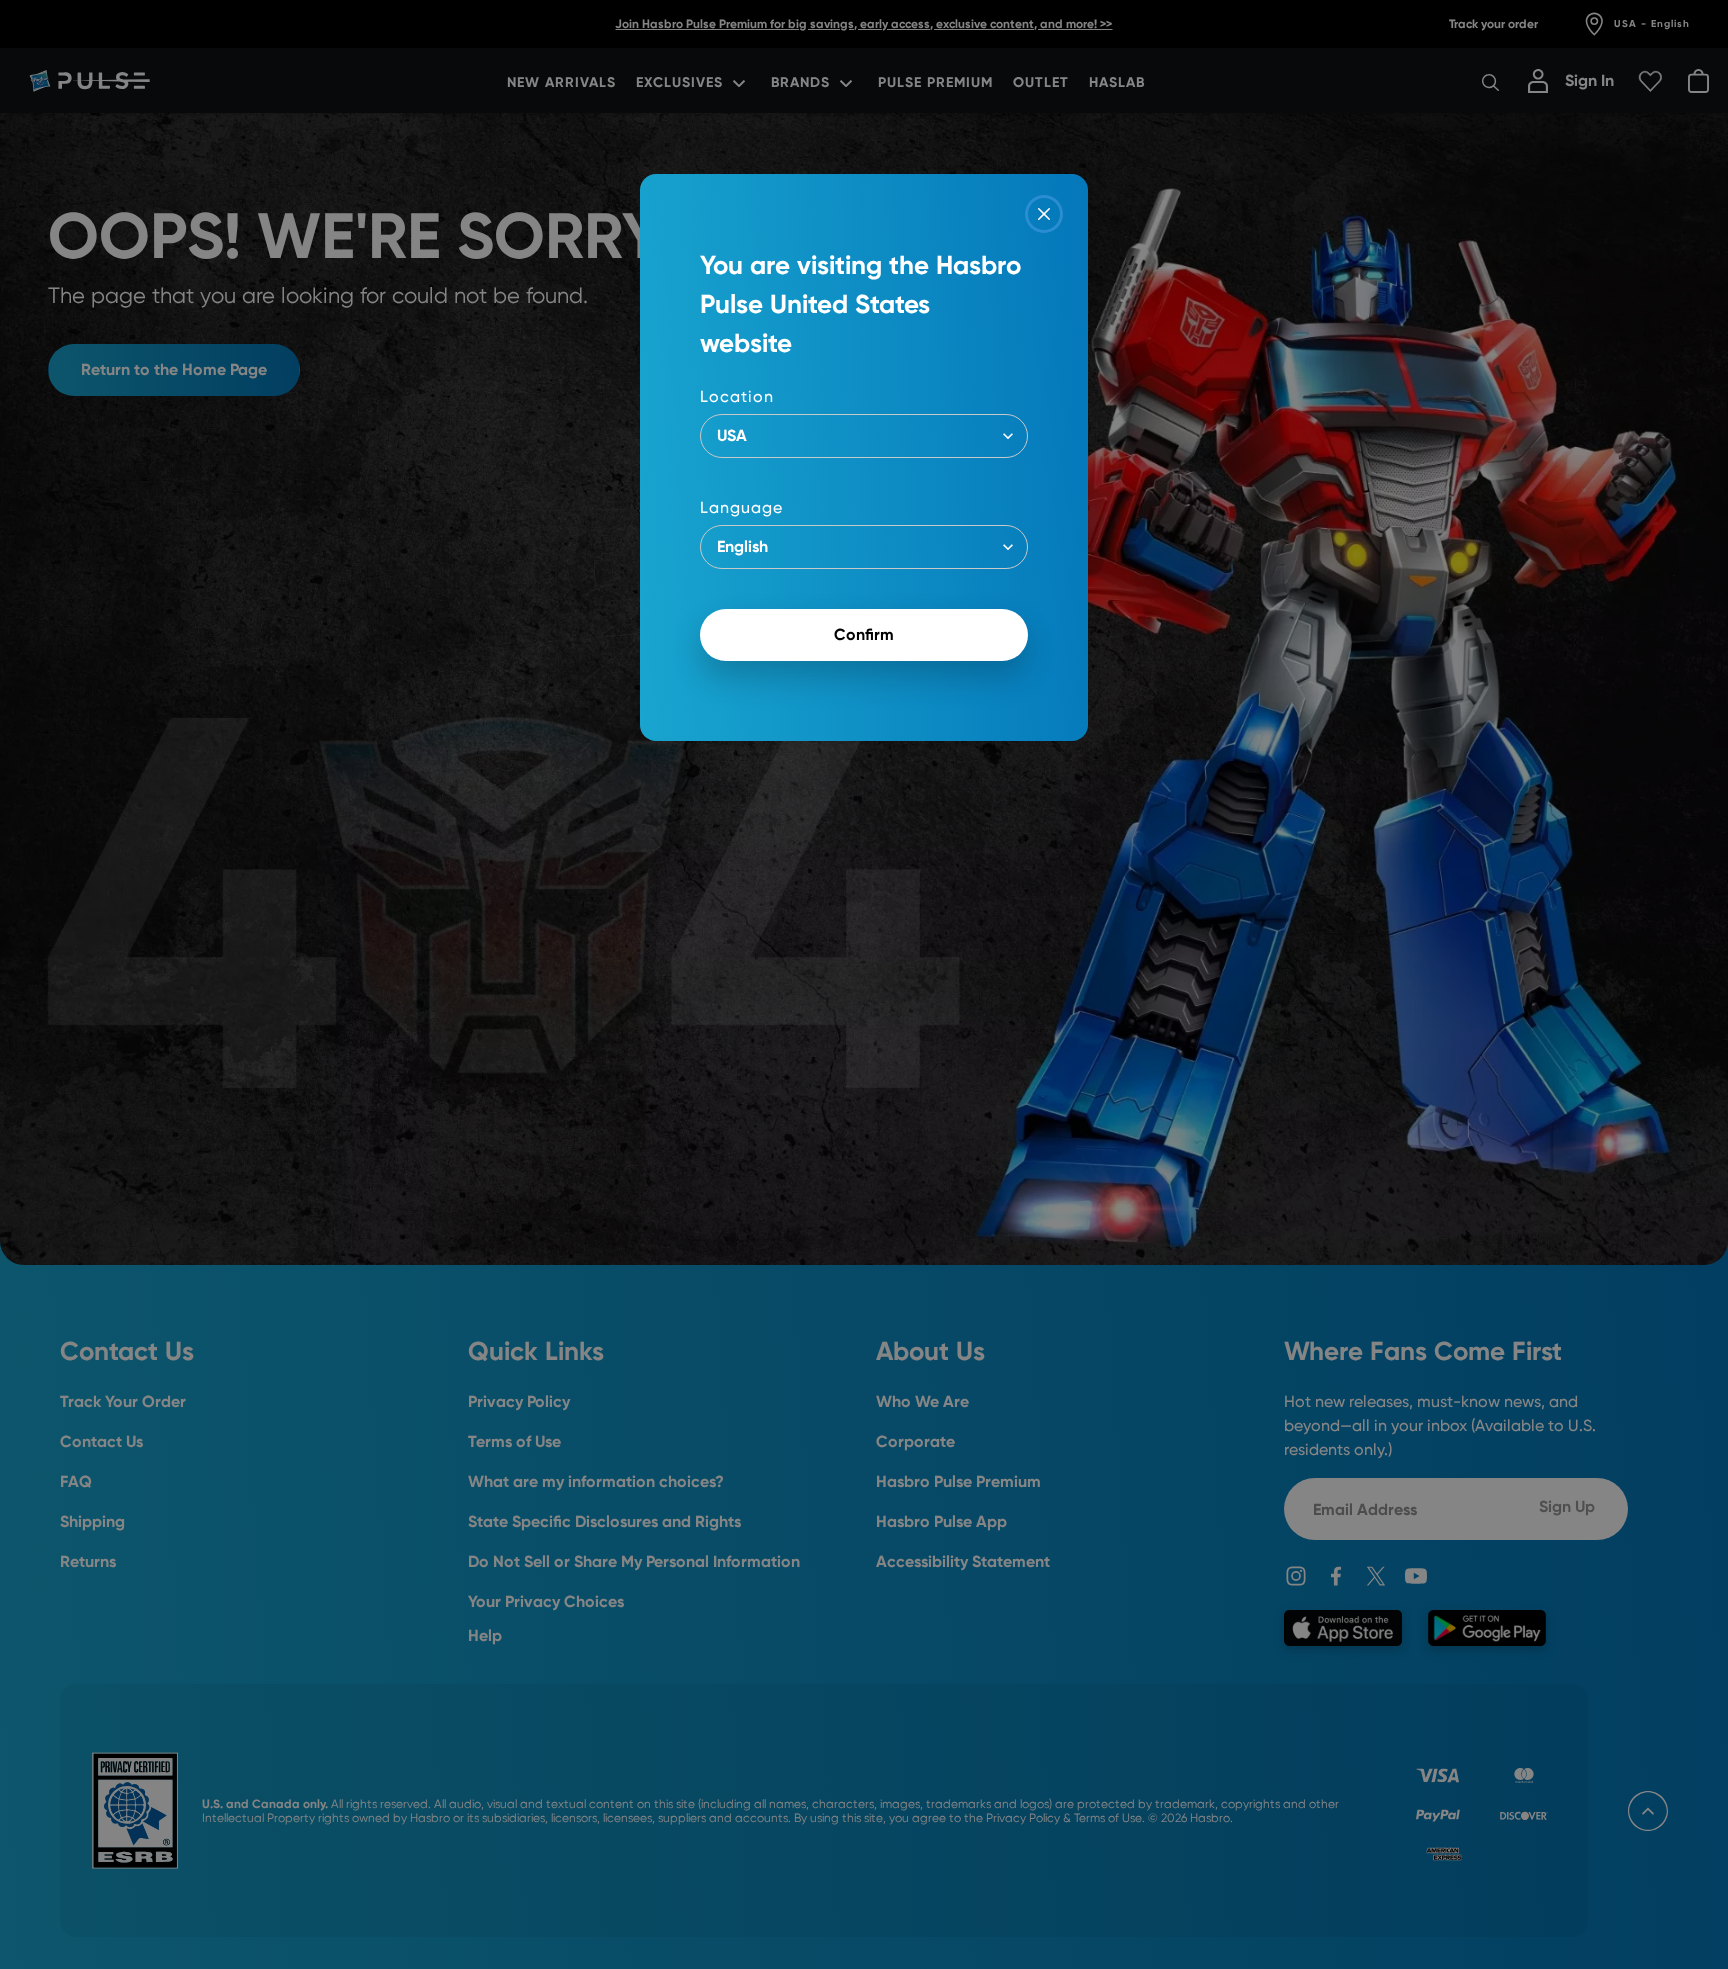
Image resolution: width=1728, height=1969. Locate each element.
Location (737, 396)
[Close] (1044, 214)
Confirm (864, 634)
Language (741, 507)
